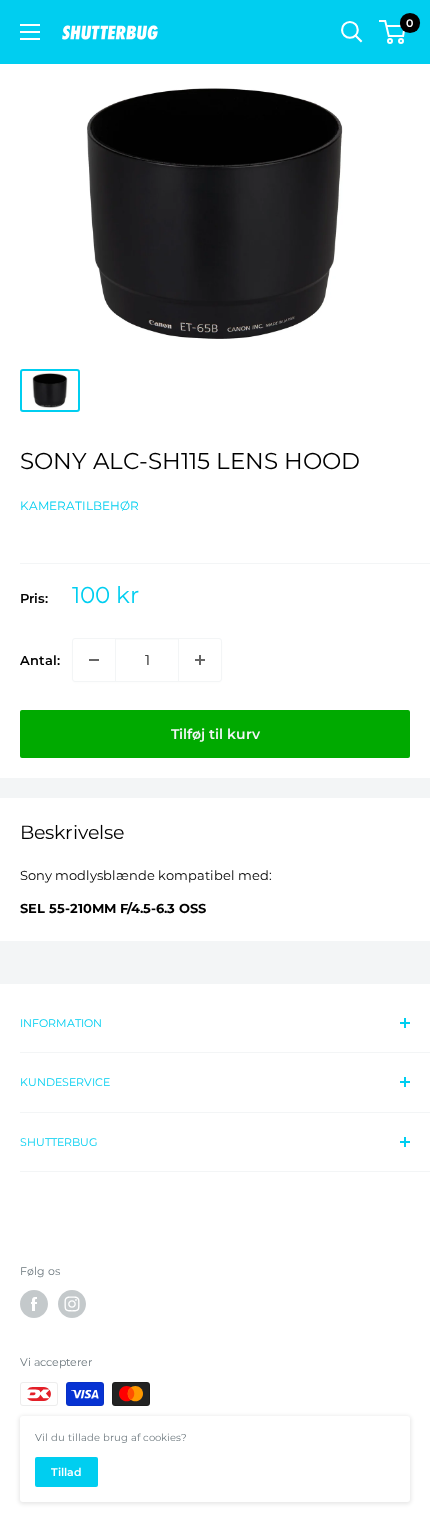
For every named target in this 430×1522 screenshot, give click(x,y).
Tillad (66, 1472)
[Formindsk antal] (94, 660)
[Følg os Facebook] (34, 1304)
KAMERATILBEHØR (79, 505)
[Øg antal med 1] (200, 660)
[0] (393, 32)
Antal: (40, 660)
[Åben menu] (30, 32)
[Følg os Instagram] (72, 1304)
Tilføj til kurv (215, 734)
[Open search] (352, 32)
